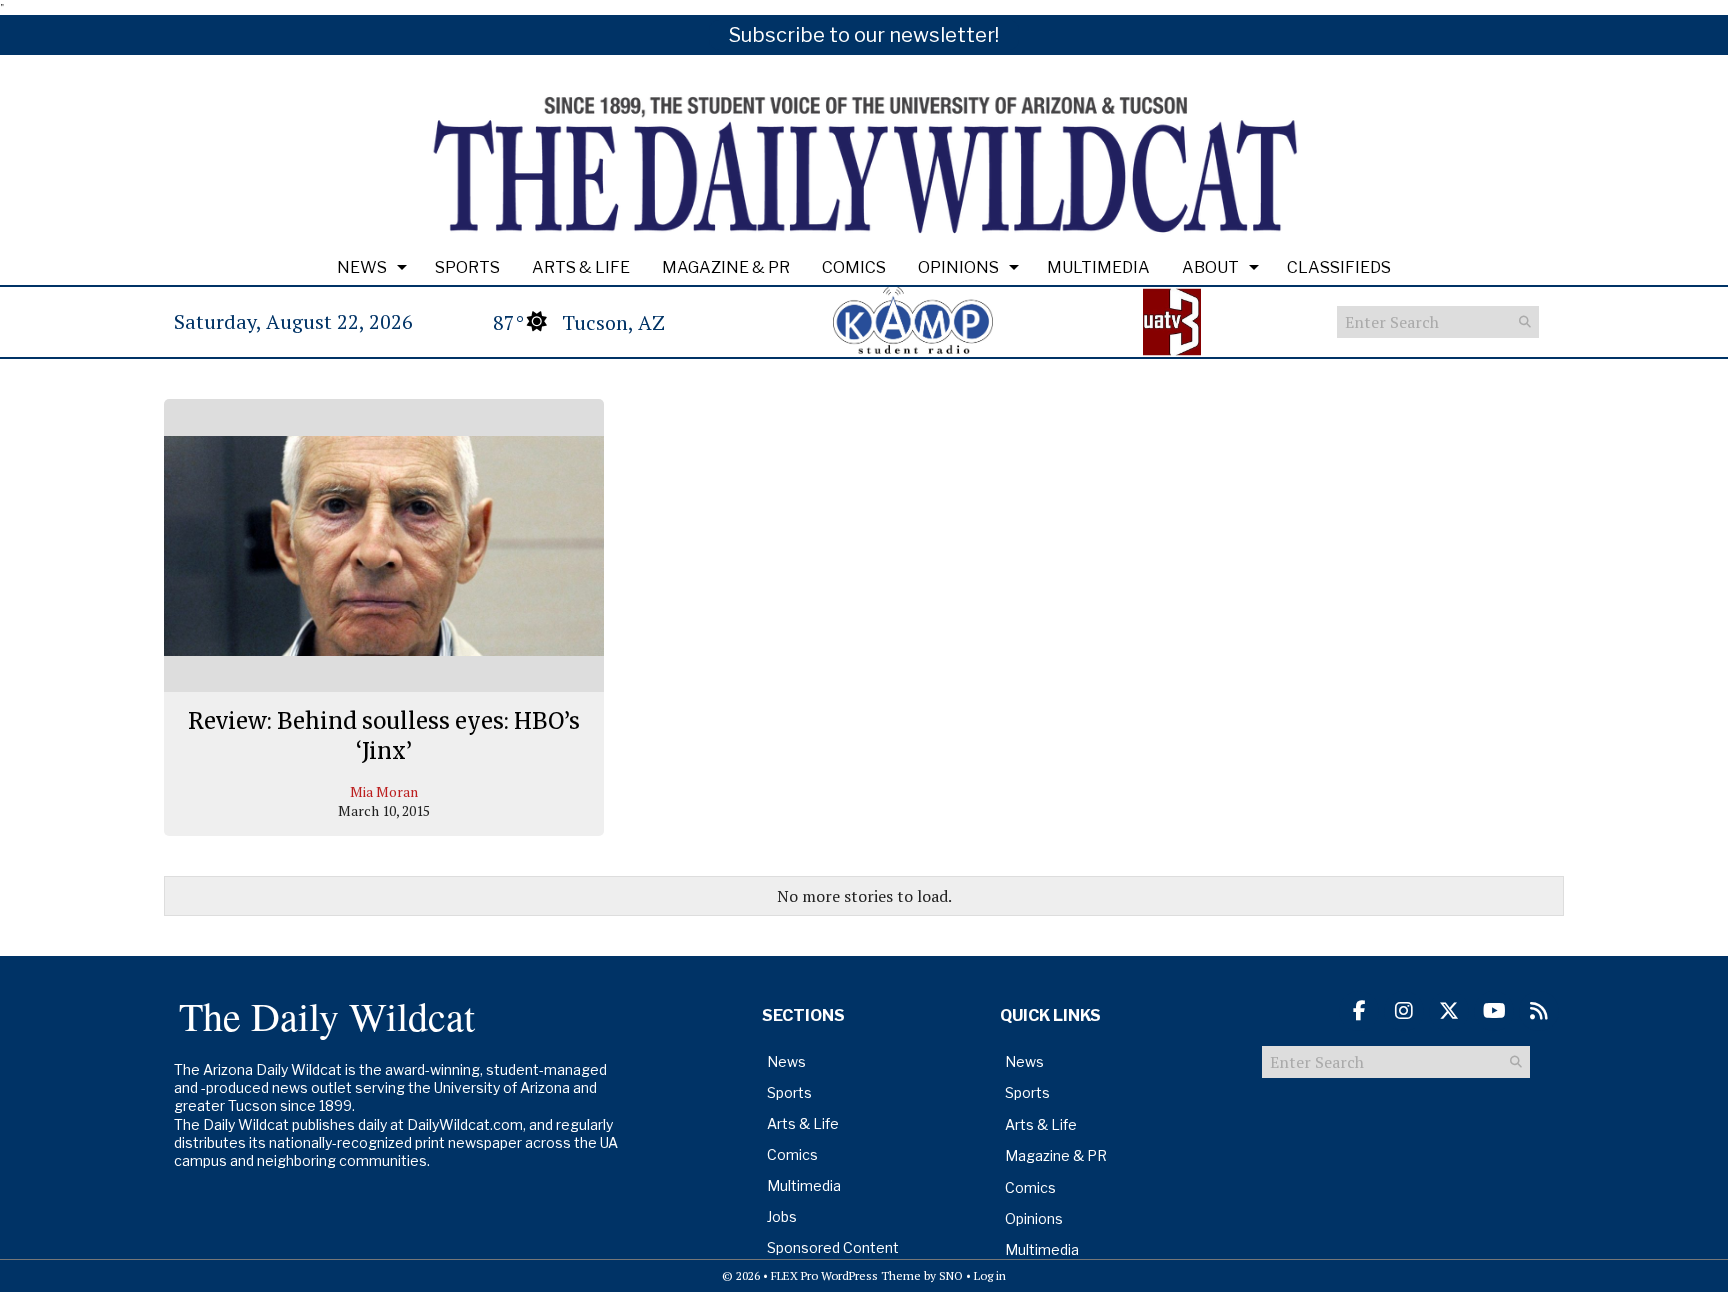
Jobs (782, 1216)
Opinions (958, 267)
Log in (990, 1275)
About (1210, 267)
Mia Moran (384, 791)
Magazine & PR (726, 267)
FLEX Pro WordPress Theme (846, 1275)
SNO (951, 1275)
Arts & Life (581, 267)
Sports (467, 267)
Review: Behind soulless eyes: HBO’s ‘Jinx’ (384, 736)
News (362, 267)
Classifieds (1339, 267)
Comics (854, 267)
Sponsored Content (833, 1247)
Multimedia (1098, 267)
